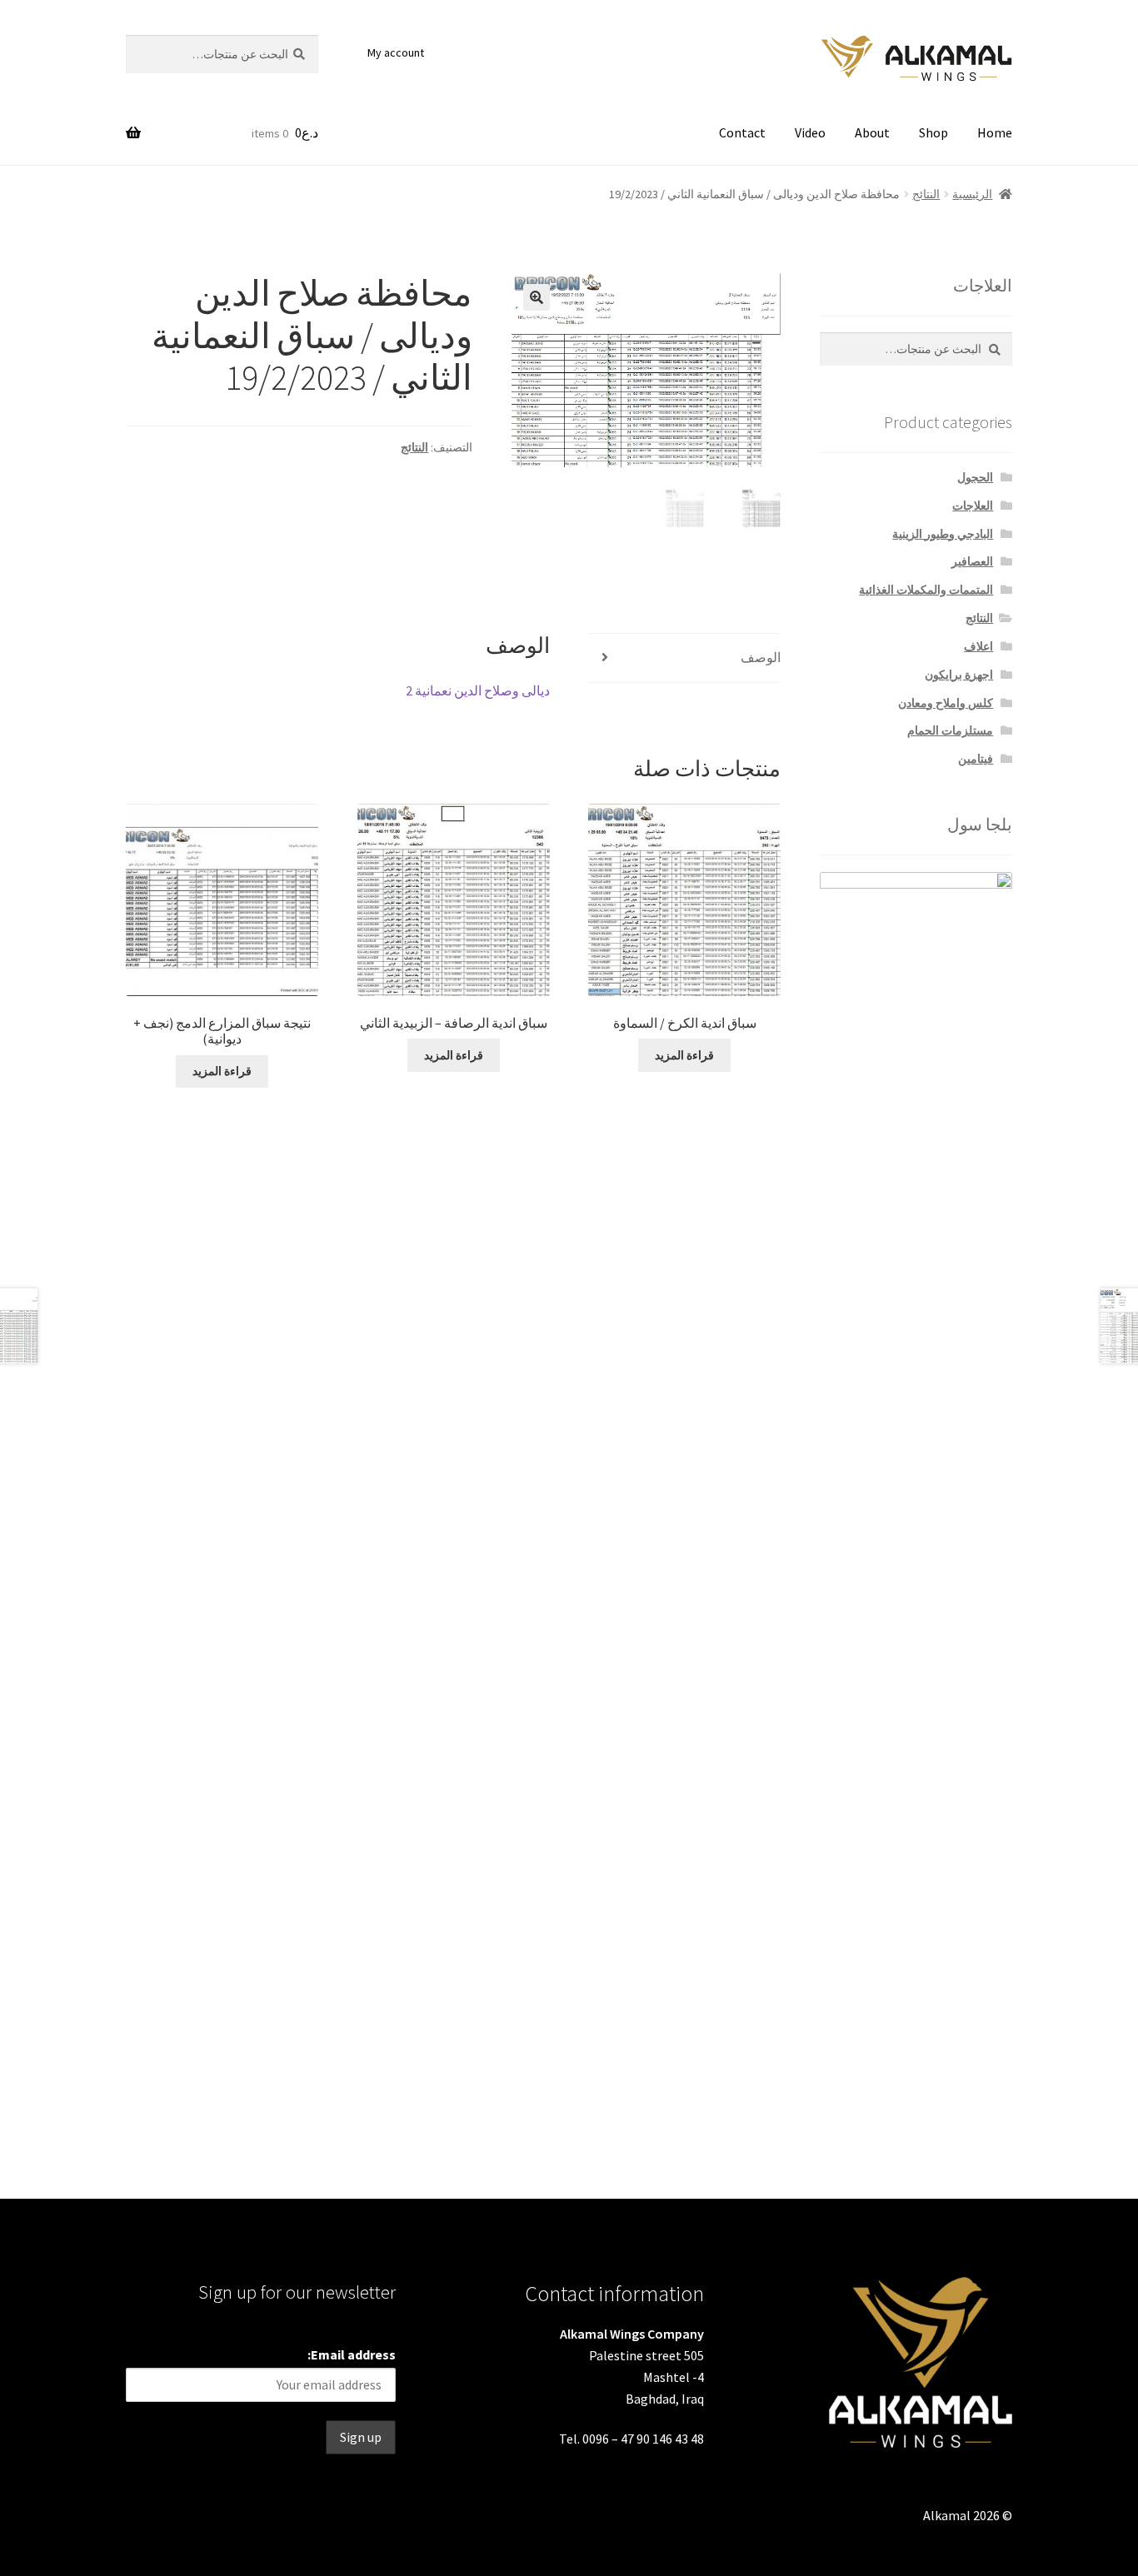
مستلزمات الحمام (950, 730)
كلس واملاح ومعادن (946, 703)
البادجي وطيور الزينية (943, 534)
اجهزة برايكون (959, 675)
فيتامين (976, 759)
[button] (537, 297)
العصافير (972, 561)
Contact (742, 132)
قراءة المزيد (684, 1055)
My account (396, 52)
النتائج (926, 194)
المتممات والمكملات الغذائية (926, 590)
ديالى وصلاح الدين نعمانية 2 (478, 690)
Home (995, 132)
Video (810, 132)
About (872, 132)
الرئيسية (972, 194)
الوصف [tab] (761, 657)
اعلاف (978, 646)
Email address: (352, 2354)
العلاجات (973, 506)
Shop (933, 132)
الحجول (975, 477)
